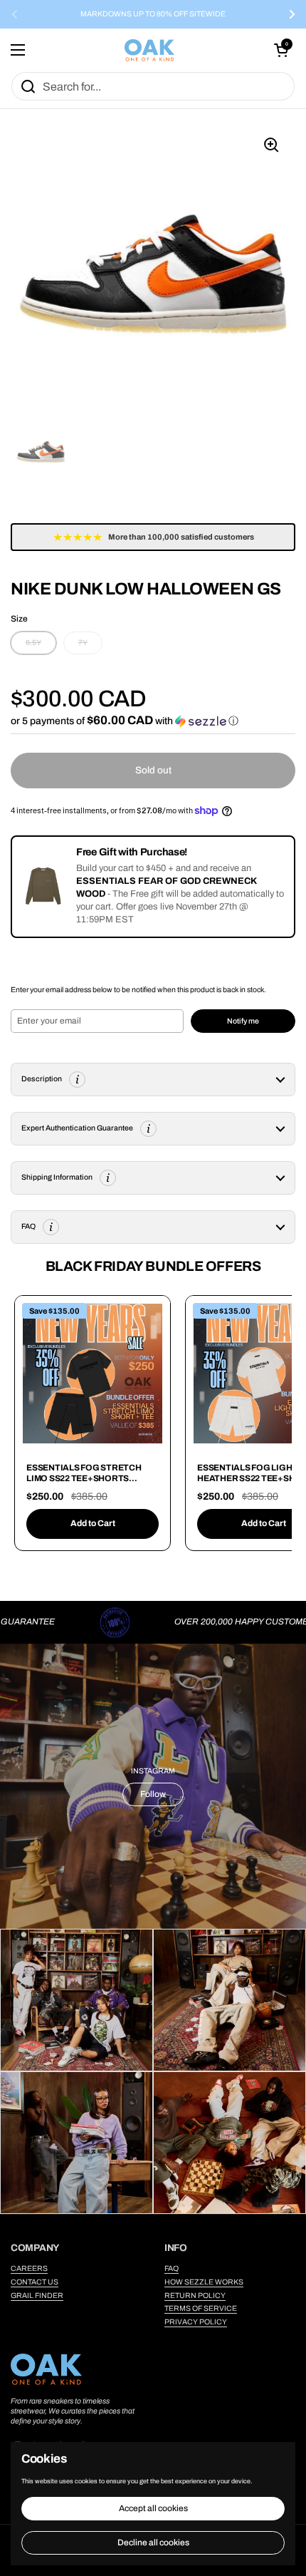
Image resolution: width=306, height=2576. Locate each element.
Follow (153, 1794)
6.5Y (33, 643)
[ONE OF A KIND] (149, 50)
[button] (281, 50)
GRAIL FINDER (37, 2296)
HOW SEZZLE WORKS (204, 2282)
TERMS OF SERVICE (201, 2308)
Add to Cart (93, 1523)
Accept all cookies (153, 2508)
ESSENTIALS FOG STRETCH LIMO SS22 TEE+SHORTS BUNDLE (84, 1479)
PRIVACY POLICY (196, 2322)
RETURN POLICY (195, 2296)
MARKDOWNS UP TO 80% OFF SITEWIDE (153, 14)
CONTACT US (35, 2282)
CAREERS (29, 2268)
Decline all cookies (153, 2542)
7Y (83, 643)
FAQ (172, 2268)
